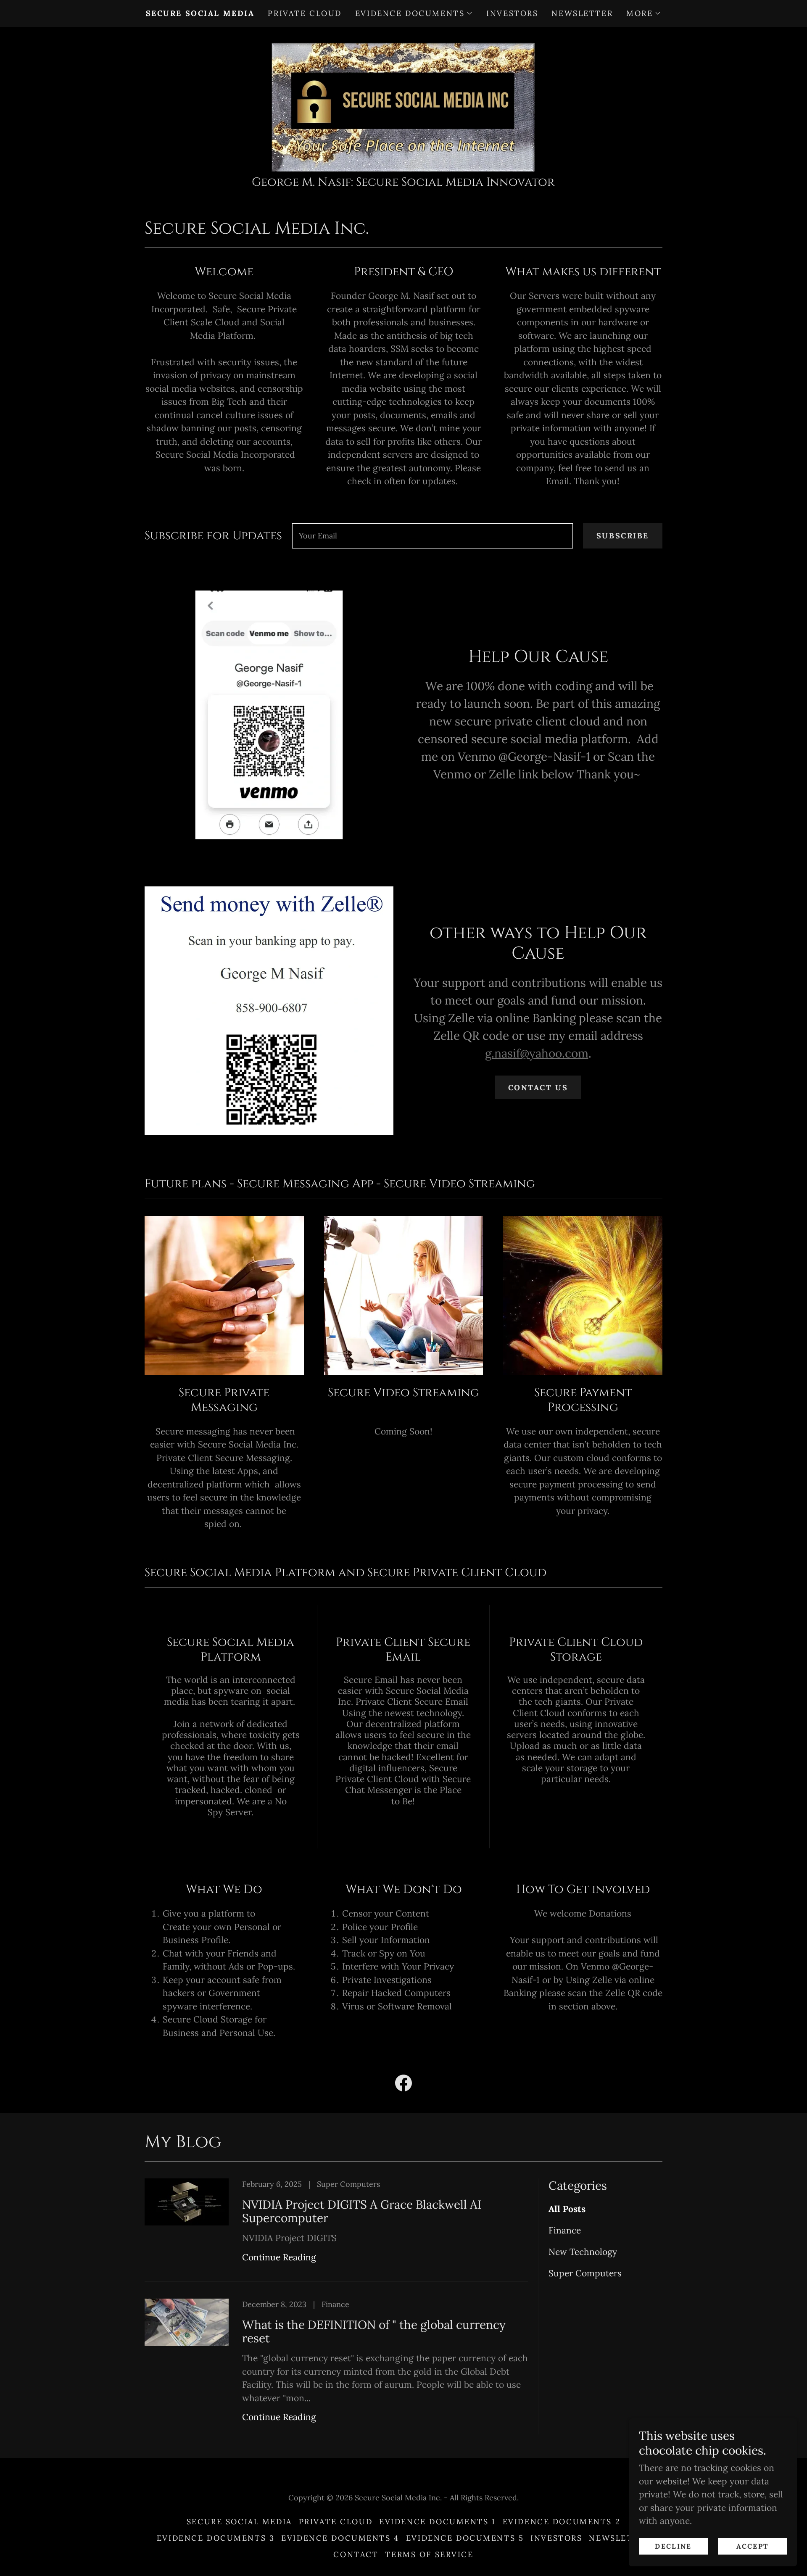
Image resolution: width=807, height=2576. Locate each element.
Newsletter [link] (582, 13)
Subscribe (623, 536)
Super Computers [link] (585, 2273)
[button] (414, 13)
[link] (403, 103)
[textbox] (433, 536)
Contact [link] (356, 2554)
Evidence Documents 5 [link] (465, 2538)
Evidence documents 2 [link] (562, 2522)
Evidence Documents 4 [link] (340, 2538)
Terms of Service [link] (429, 2554)
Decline (673, 2546)
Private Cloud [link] (305, 13)
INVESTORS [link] (512, 13)
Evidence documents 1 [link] (437, 2522)
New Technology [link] (583, 2252)
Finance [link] (565, 2230)
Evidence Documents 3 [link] (216, 2538)
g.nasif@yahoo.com (537, 1053)
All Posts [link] (567, 2209)
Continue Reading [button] (279, 2257)
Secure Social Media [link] (200, 13)
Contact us (538, 1088)
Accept (753, 2546)
